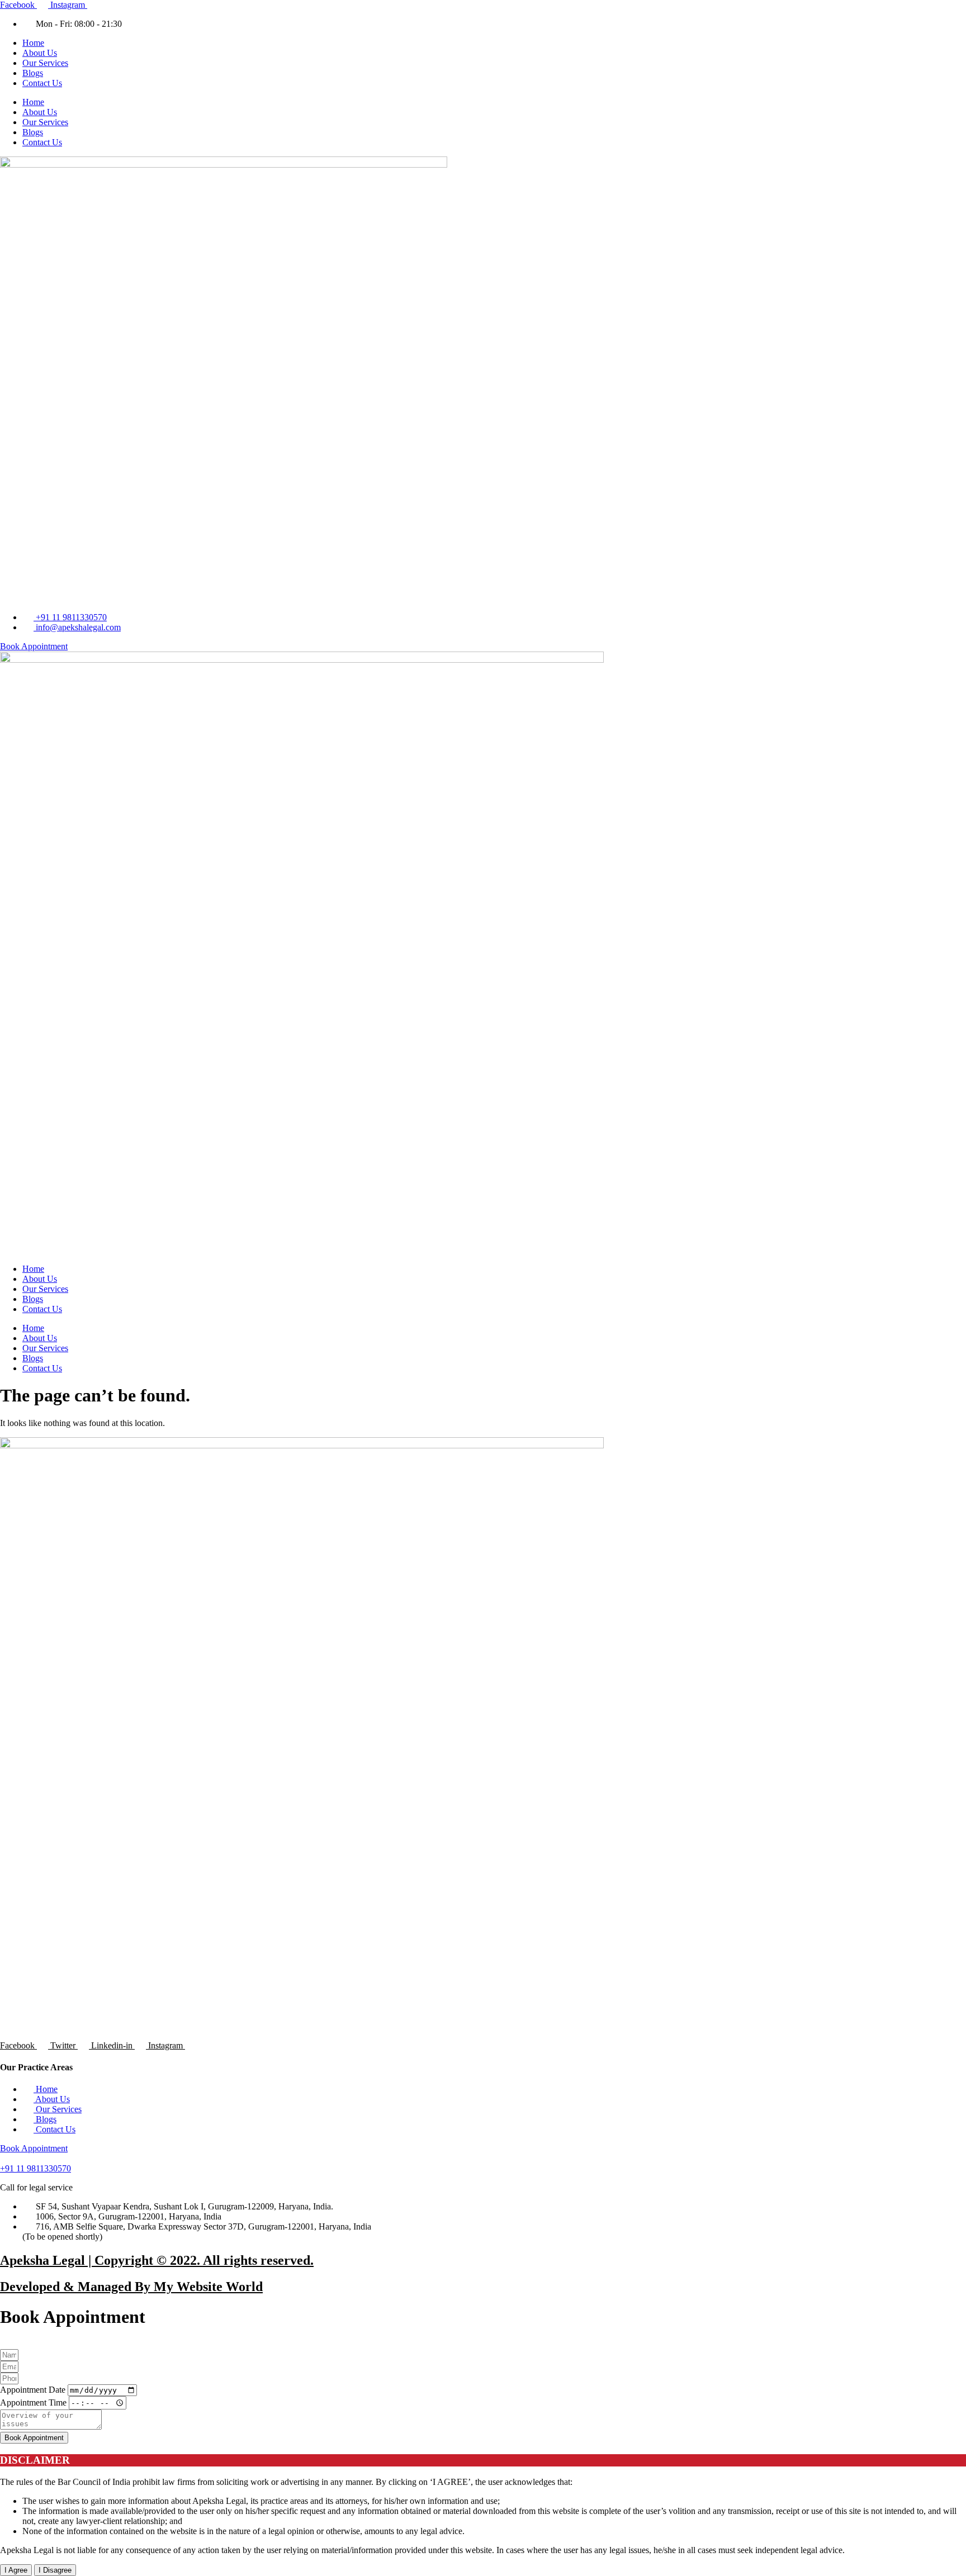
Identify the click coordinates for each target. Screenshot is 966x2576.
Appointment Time (34, 2402)
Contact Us (42, 83)
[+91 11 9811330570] (6, 2158)
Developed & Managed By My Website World (131, 2287)
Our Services (45, 63)
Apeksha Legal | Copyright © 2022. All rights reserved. (157, 2260)
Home (33, 43)
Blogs (33, 73)
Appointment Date (34, 2390)
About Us (40, 53)
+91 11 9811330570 (35, 2168)
